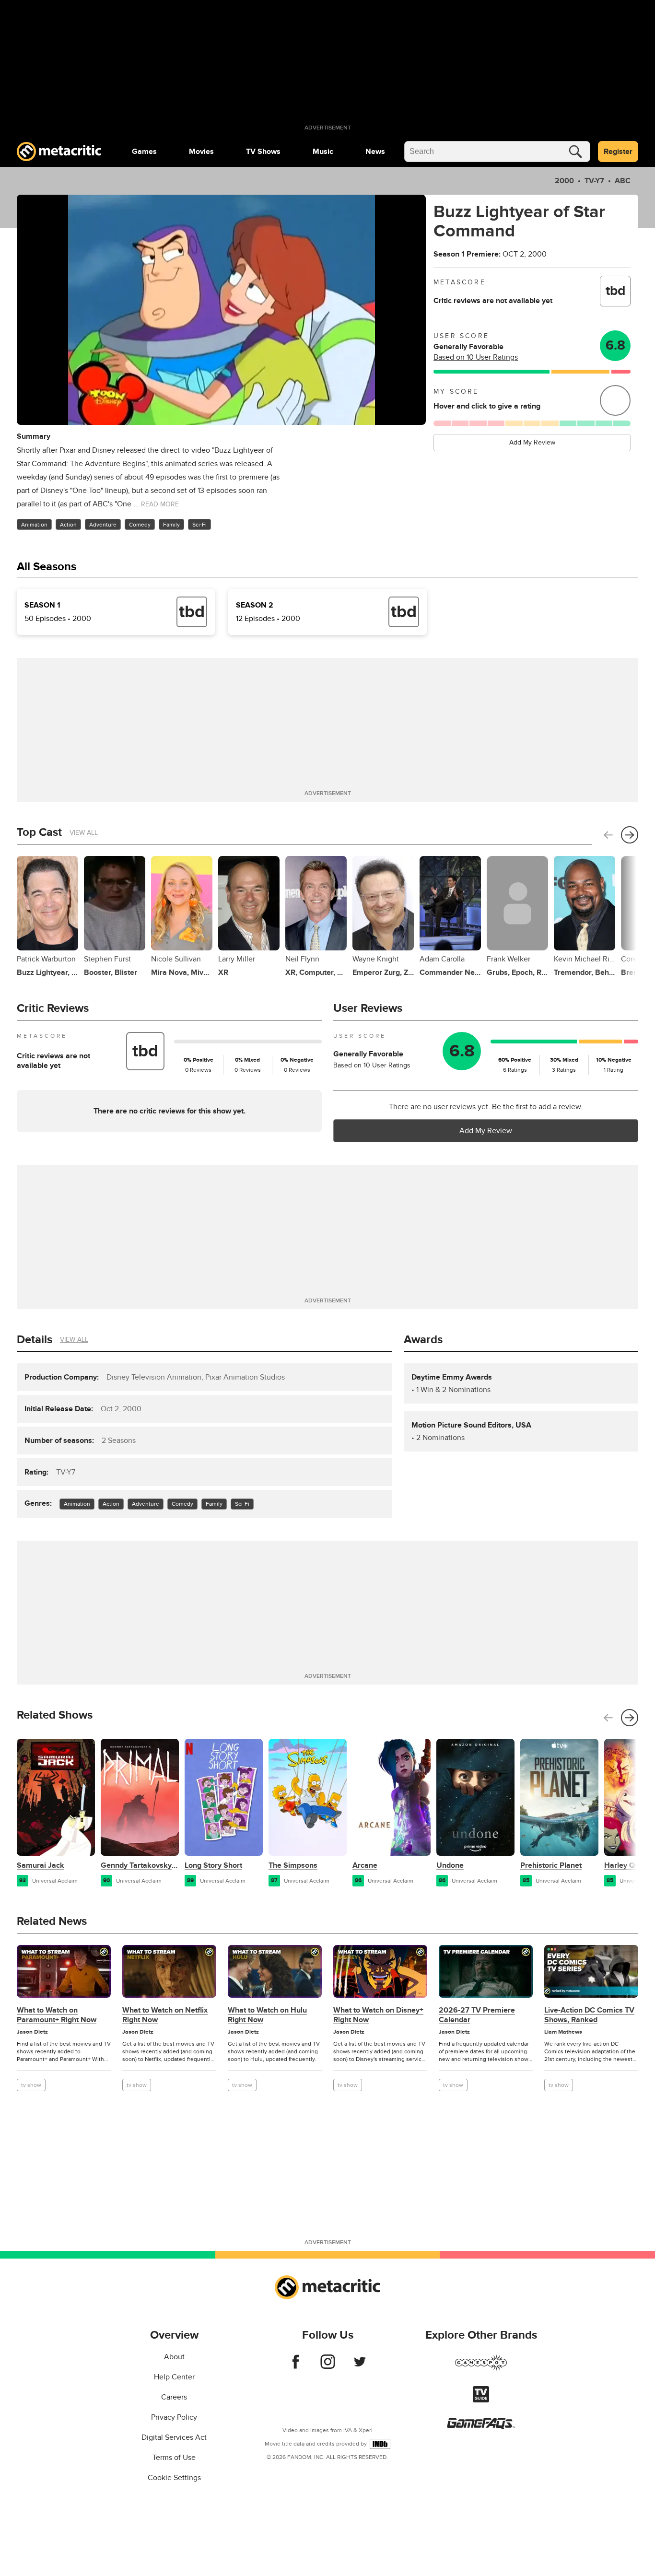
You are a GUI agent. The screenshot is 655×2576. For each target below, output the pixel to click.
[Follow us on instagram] (328, 2366)
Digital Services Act (174, 2437)
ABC (623, 181)
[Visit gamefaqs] (481, 2427)
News (375, 152)
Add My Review (532, 442)
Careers (174, 2397)
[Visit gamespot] (481, 2368)
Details (35, 1340)
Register (618, 152)
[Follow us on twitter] (360, 2366)
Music (323, 152)
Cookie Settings (174, 2478)
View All (84, 833)
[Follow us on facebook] (296, 2366)
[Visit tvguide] (481, 2400)
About (174, 2357)
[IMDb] (380, 2444)
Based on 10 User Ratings (476, 357)
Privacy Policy (174, 2417)
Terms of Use (174, 2458)
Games (144, 152)
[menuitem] (144, 152)
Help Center (174, 2377)
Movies (201, 152)
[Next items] (630, 835)
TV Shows (263, 152)
